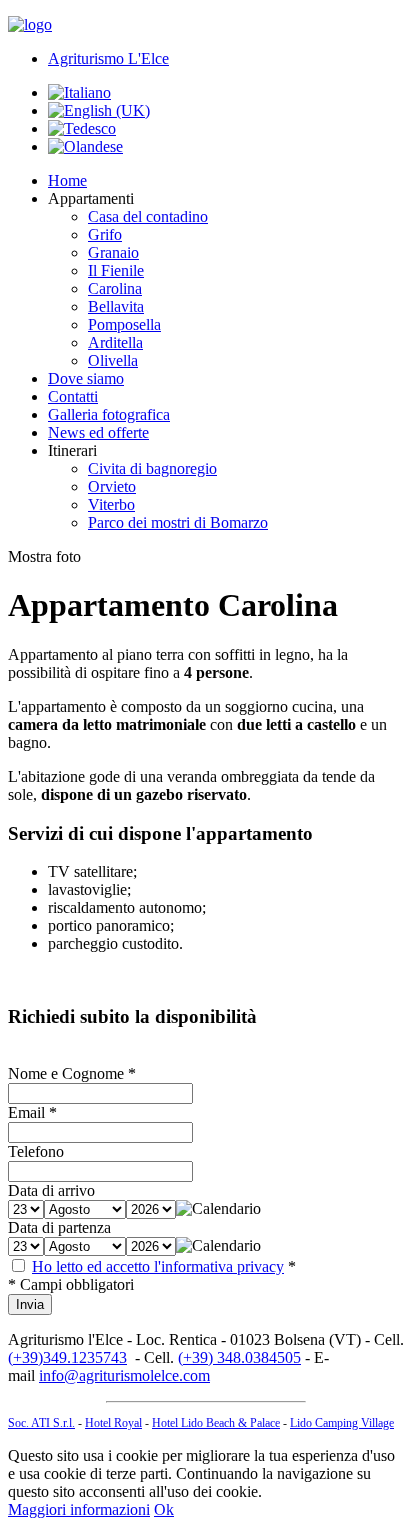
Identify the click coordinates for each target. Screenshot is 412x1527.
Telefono (36, 1151)
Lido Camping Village (342, 1423)
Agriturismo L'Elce (108, 58)
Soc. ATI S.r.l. (41, 1423)
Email (26, 1112)
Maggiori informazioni (79, 1509)
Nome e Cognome (66, 1073)
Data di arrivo (51, 1190)
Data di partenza (59, 1227)
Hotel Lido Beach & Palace (216, 1423)
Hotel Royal (113, 1423)
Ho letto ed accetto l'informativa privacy (158, 1266)
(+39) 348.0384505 (239, 1357)
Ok (164, 1509)
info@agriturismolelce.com (124, 1375)
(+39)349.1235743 (67, 1357)
